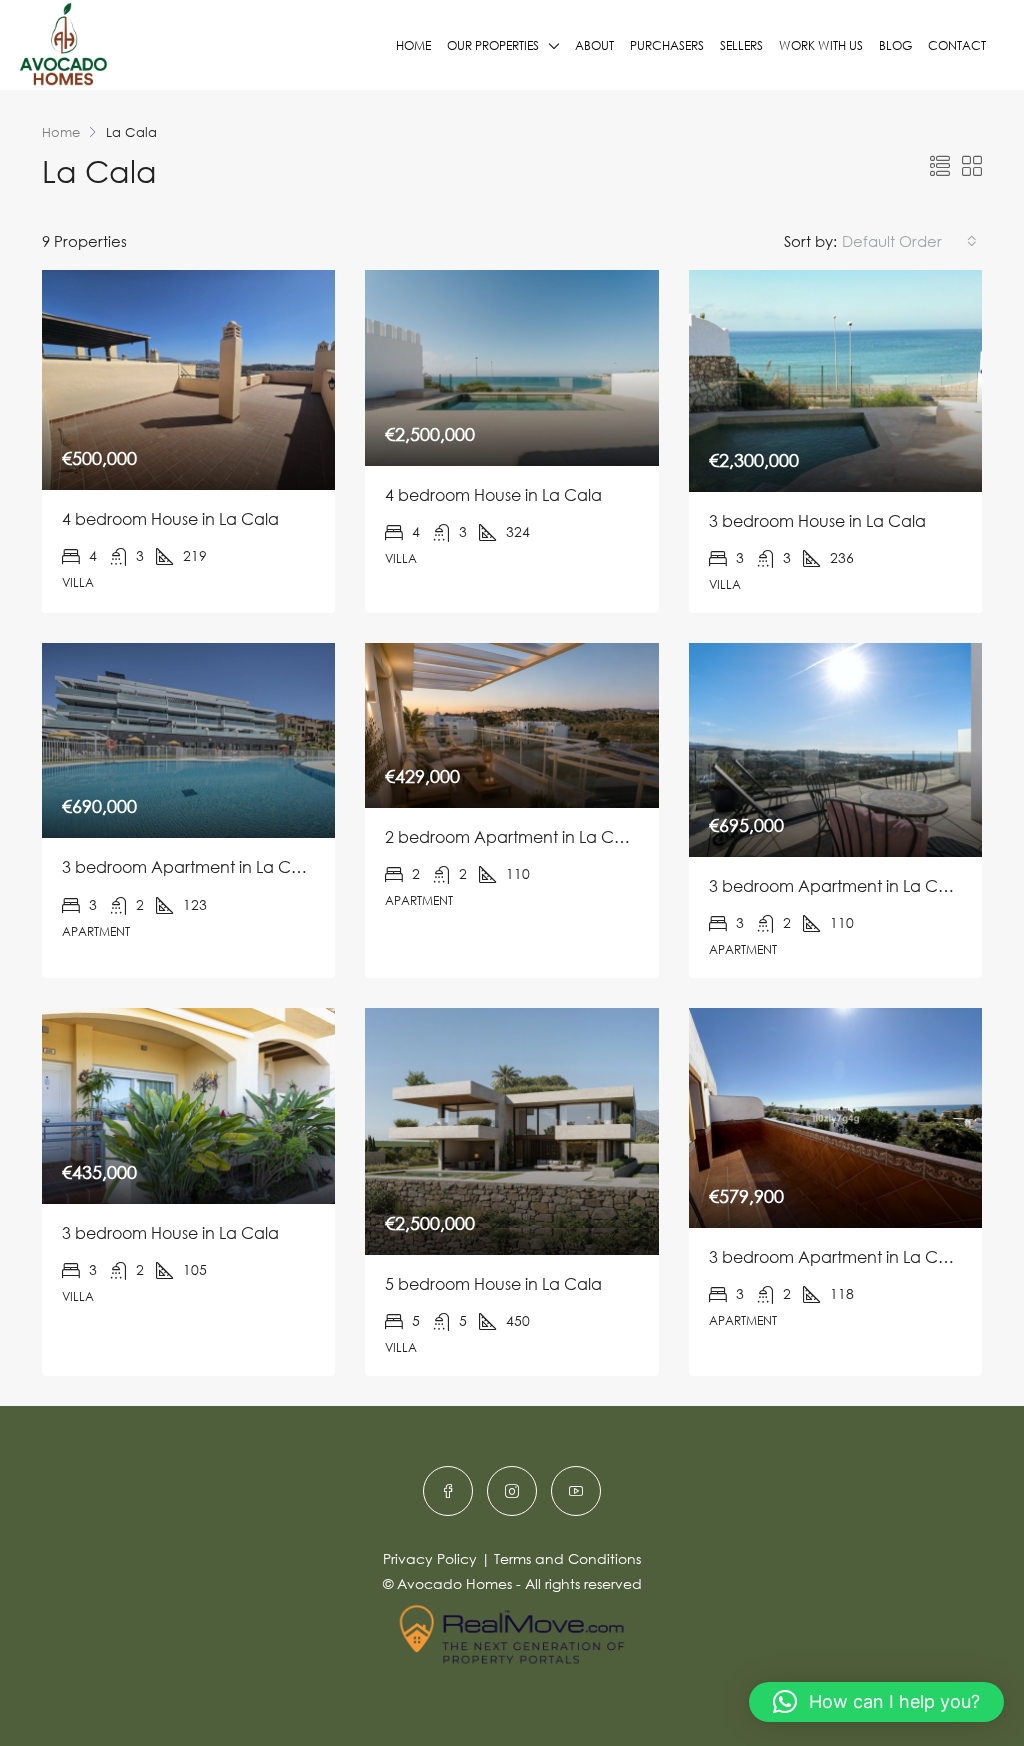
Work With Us (821, 45)
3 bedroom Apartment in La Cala (189, 867)
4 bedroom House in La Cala (170, 519)
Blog (895, 45)
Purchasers (667, 45)
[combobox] (909, 241)
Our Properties (493, 45)
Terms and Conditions (567, 1558)
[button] (876, 1702)
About (594, 45)
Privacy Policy (430, 1558)
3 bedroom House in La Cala (817, 521)
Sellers (741, 45)
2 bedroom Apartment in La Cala (512, 837)
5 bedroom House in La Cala (493, 1284)
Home (413, 45)
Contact (957, 45)
